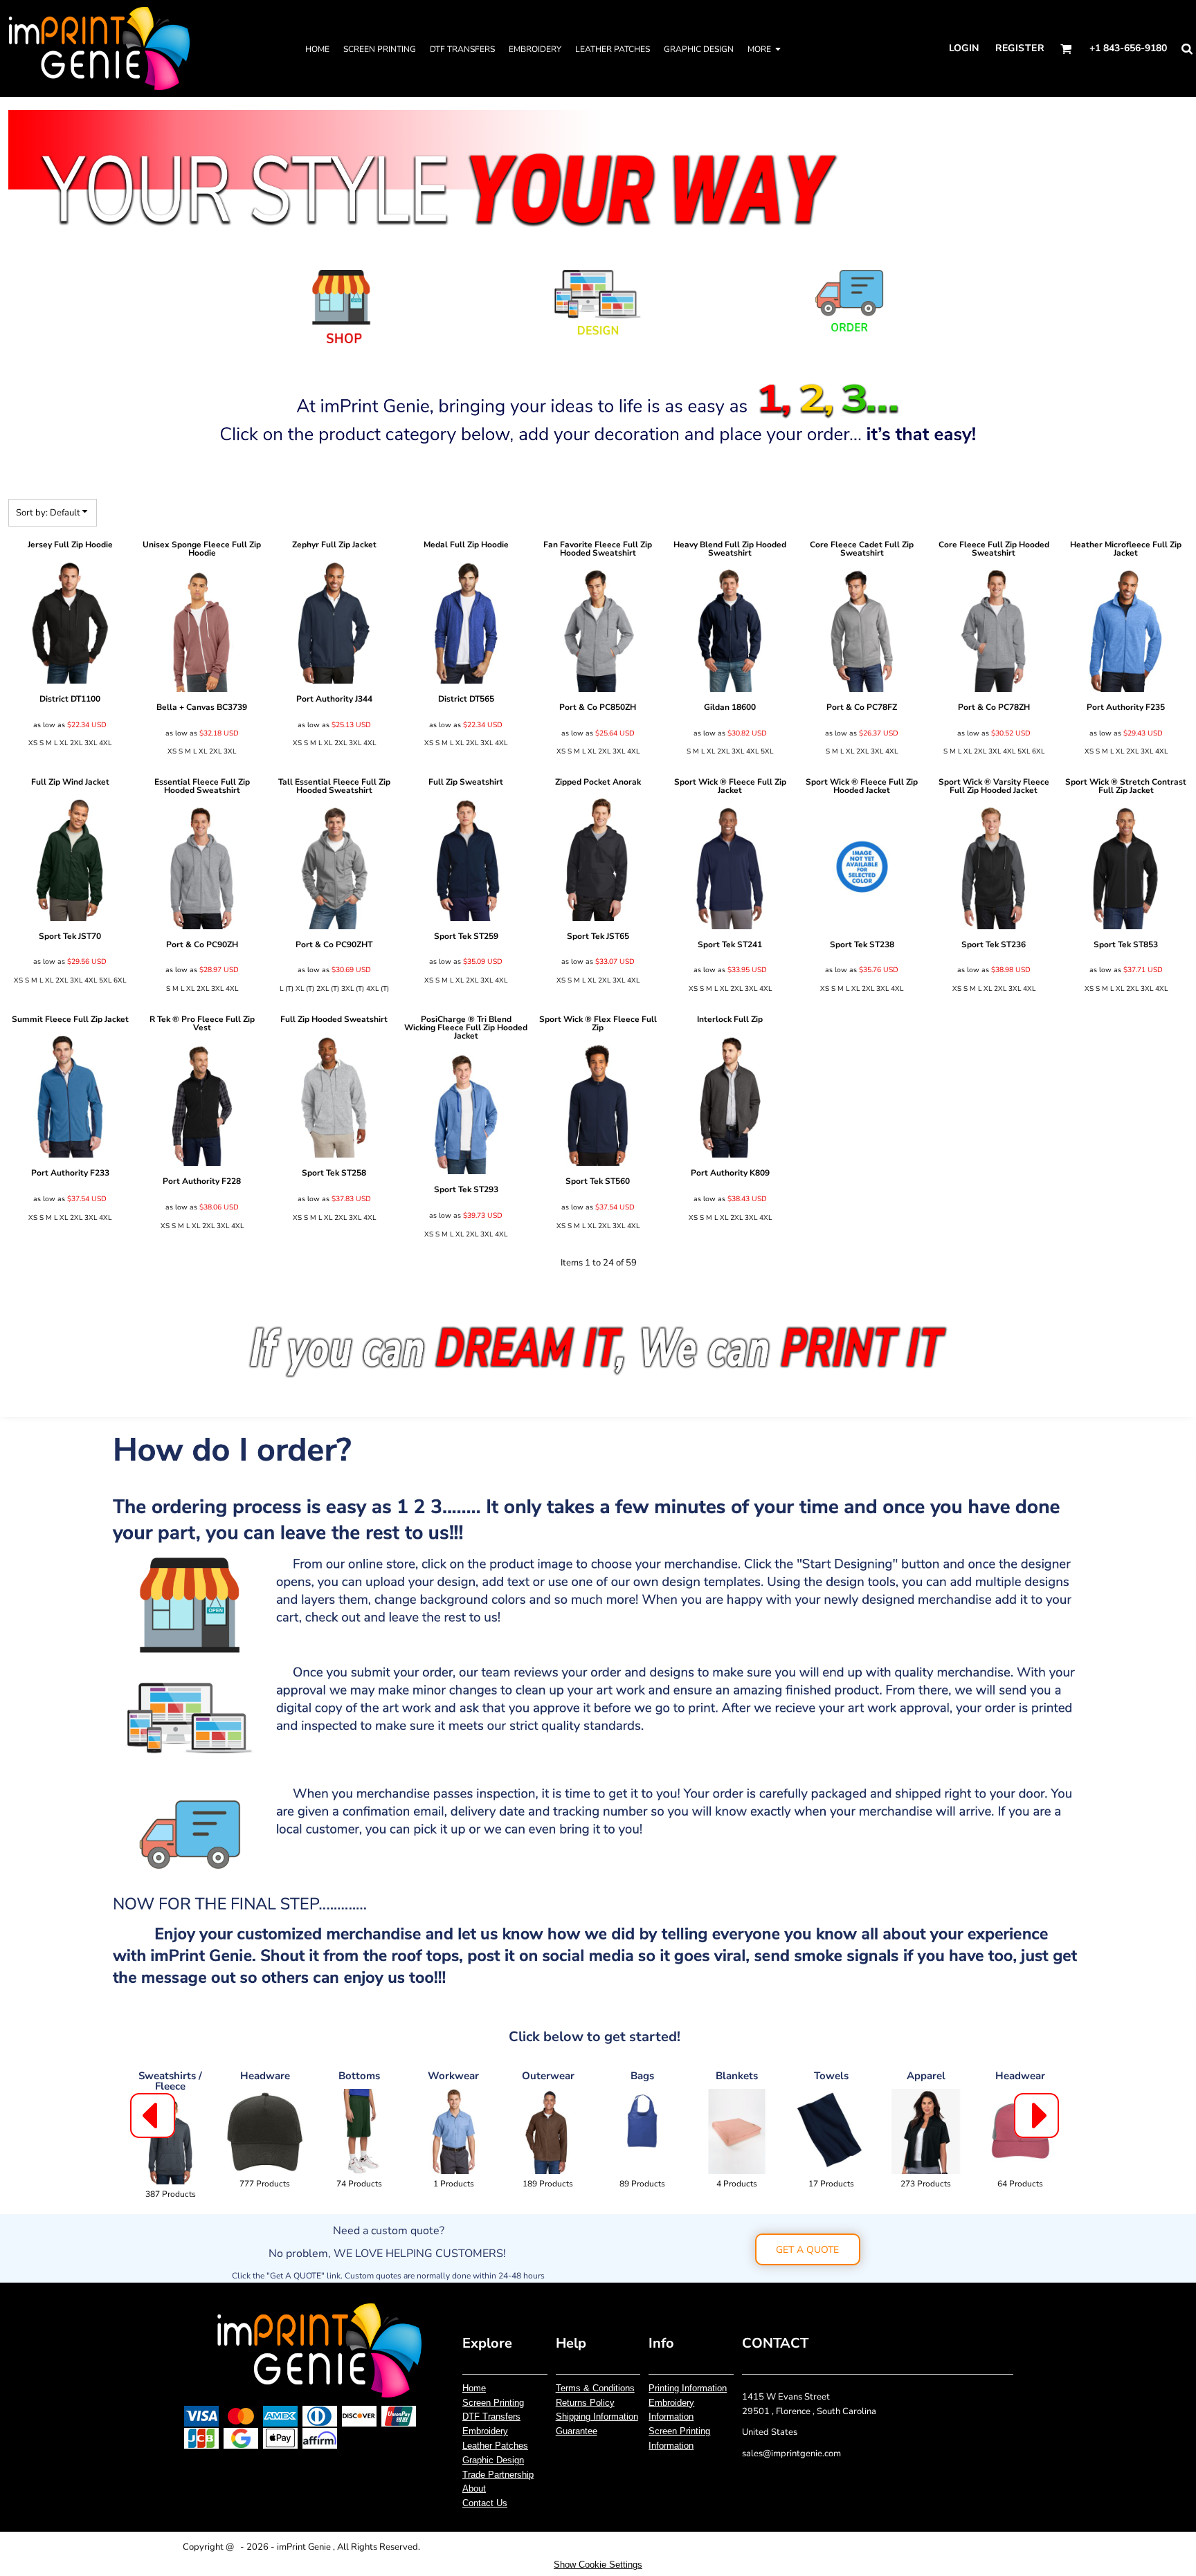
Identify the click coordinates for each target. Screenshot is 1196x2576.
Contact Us (485, 2503)
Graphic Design (493, 2460)
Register (1020, 48)
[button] (1066, 49)
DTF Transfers (491, 2417)
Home (474, 2388)
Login (964, 48)
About (474, 2488)
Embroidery (485, 2431)
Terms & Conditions (595, 2388)
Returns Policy (585, 2403)
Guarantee (577, 2431)
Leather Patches (495, 2446)
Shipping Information (597, 2417)
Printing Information (688, 2388)
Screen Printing (493, 2403)
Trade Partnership (498, 2475)
